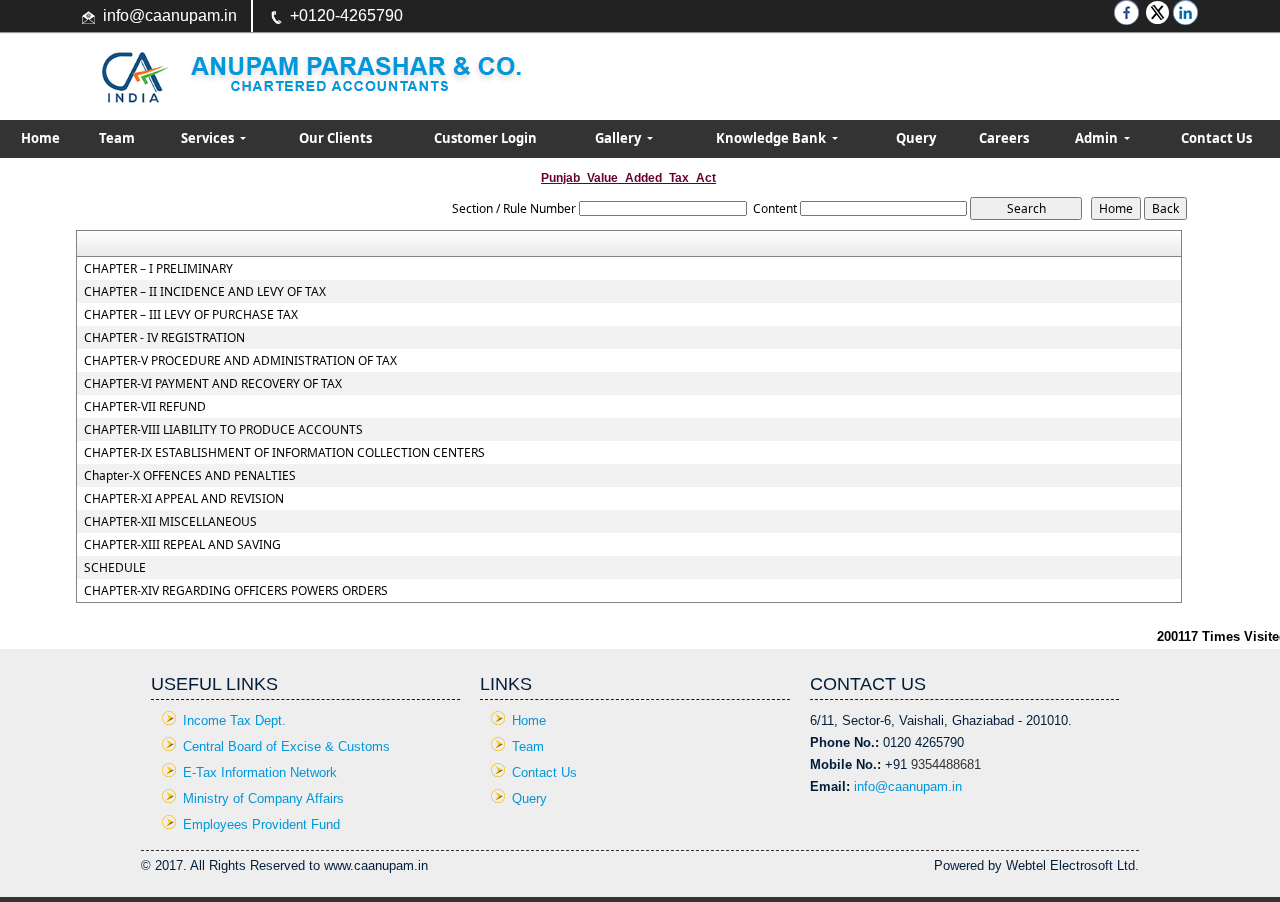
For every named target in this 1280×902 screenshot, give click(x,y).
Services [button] (209, 138)
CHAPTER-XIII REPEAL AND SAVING (182, 545)
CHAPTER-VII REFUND (145, 407)
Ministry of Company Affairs (263, 798)
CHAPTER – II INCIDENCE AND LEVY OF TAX (205, 292)
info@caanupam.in (170, 15)
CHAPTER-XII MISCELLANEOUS (170, 522)
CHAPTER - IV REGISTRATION (164, 338)
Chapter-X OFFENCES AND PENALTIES (190, 476)
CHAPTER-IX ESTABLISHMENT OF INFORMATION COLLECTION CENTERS (284, 453)
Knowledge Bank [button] (772, 138)
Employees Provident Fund (261, 824)
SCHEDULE (115, 568)
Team (117, 138)
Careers (1004, 138)
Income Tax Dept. (234, 720)
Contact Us (1216, 138)
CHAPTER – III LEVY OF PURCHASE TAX (191, 315)
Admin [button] (1098, 138)
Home (40, 138)
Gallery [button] (619, 138)
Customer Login (485, 138)
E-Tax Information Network (260, 772)
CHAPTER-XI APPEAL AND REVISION (184, 499)
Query (916, 138)
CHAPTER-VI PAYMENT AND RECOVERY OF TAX (213, 384)
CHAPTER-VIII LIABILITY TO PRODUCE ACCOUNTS (223, 430)
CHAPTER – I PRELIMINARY (158, 269)
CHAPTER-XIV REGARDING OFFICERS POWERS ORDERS (236, 591)
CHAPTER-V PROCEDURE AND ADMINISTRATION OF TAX (240, 361)
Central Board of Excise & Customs (286, 746)
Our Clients (335, 138)
